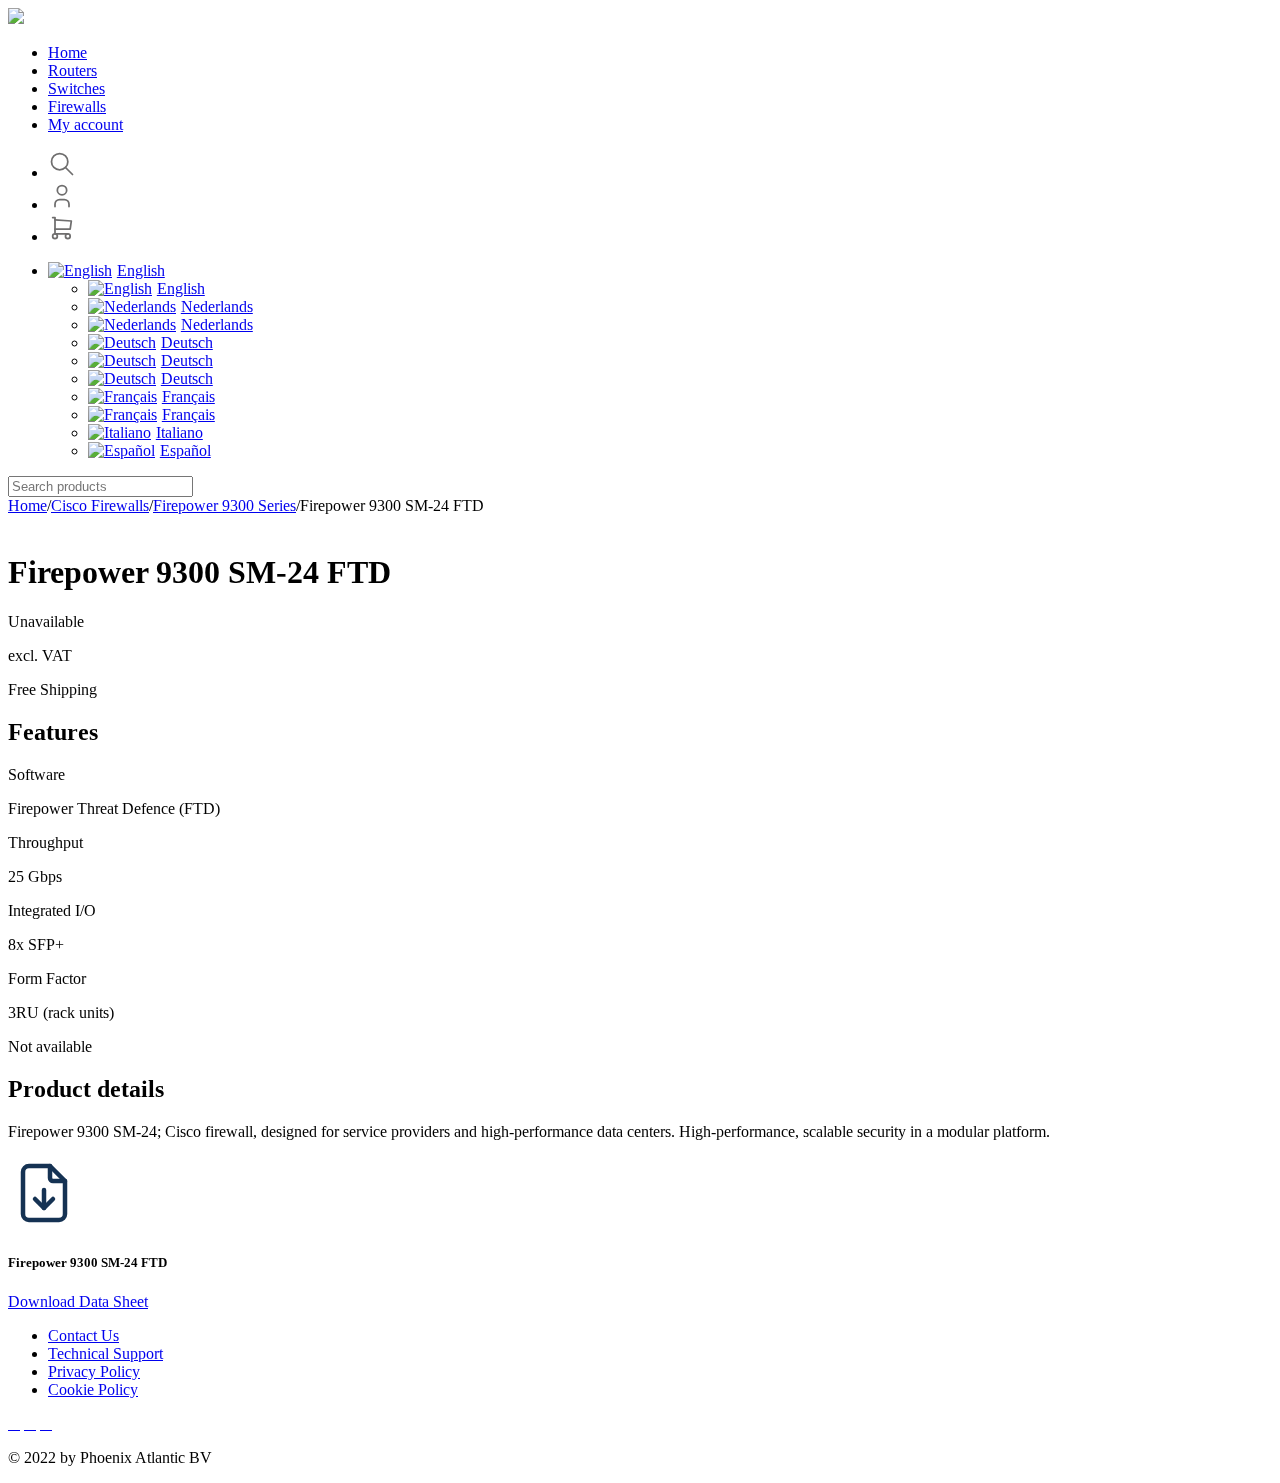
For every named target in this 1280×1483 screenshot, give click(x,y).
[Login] (62, 204)
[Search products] (62, 172)
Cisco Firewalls (100, 505)
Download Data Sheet (78, 1301)
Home (27, 505)
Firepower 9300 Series (224, 505)
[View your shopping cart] (62, 236)
